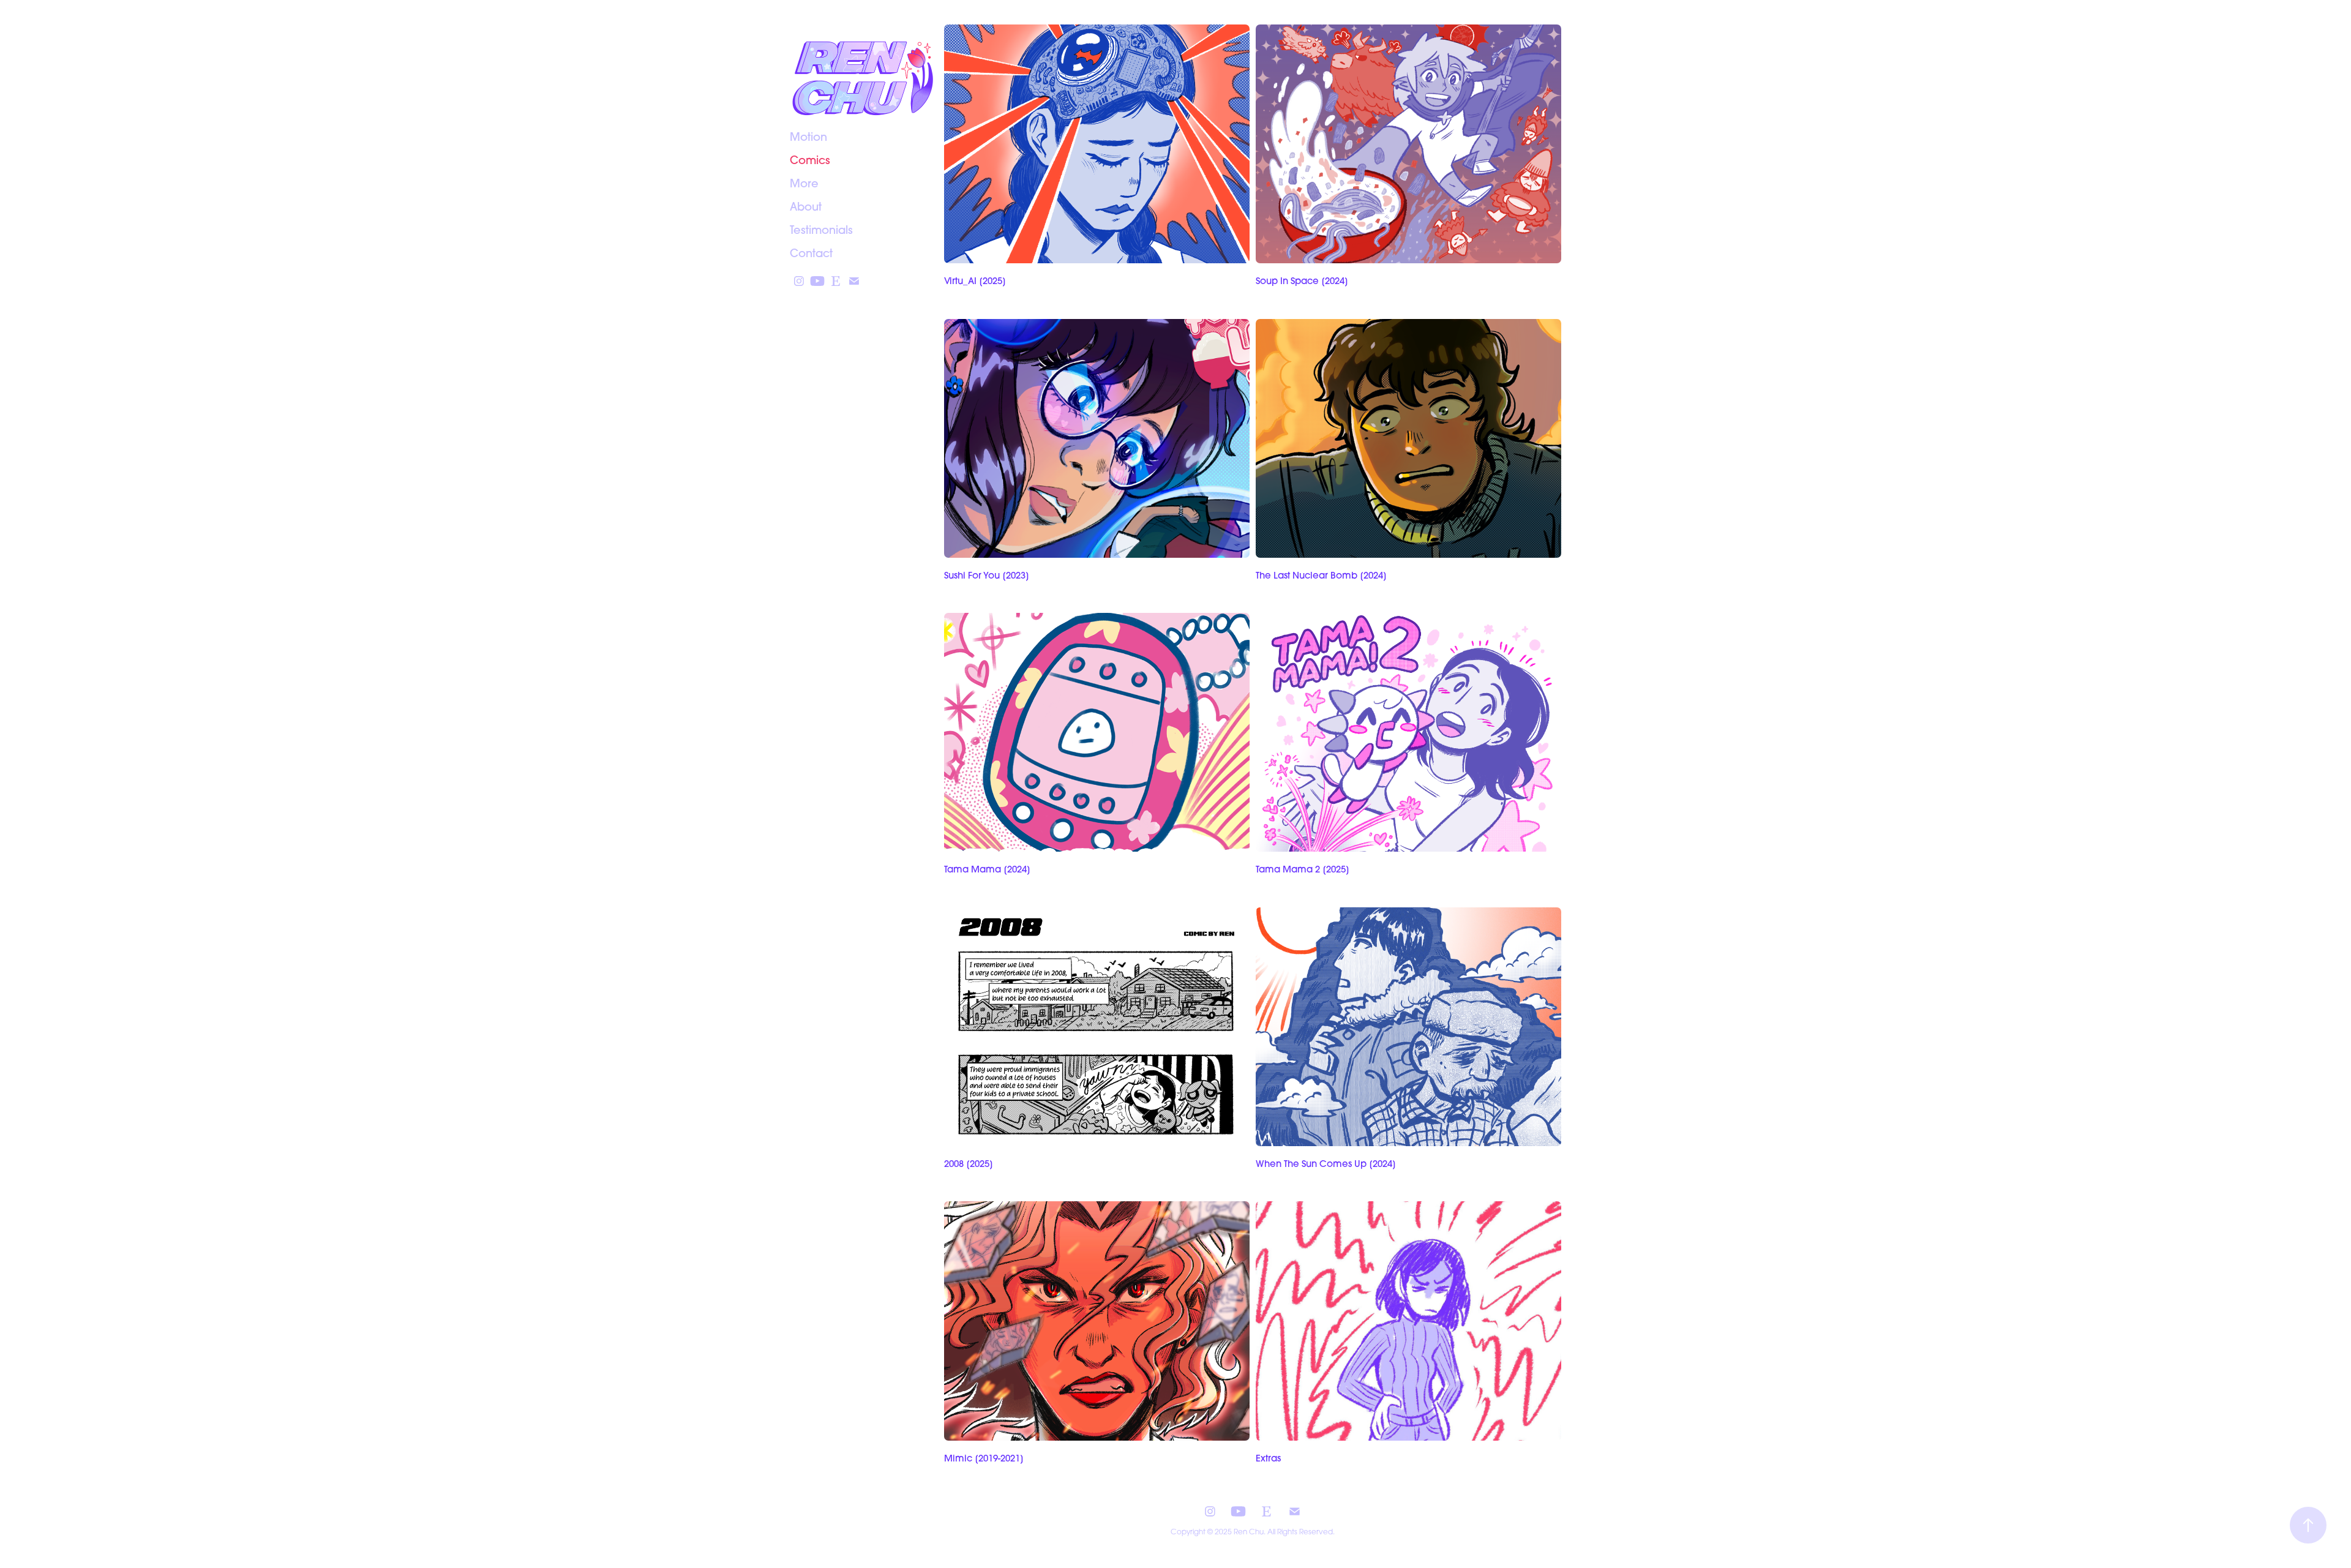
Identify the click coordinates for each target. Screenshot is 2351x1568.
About (806, 207)
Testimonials (821, 230)
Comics (810, 160)
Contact (811, 253)
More (804, 183)
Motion (808, 137)
